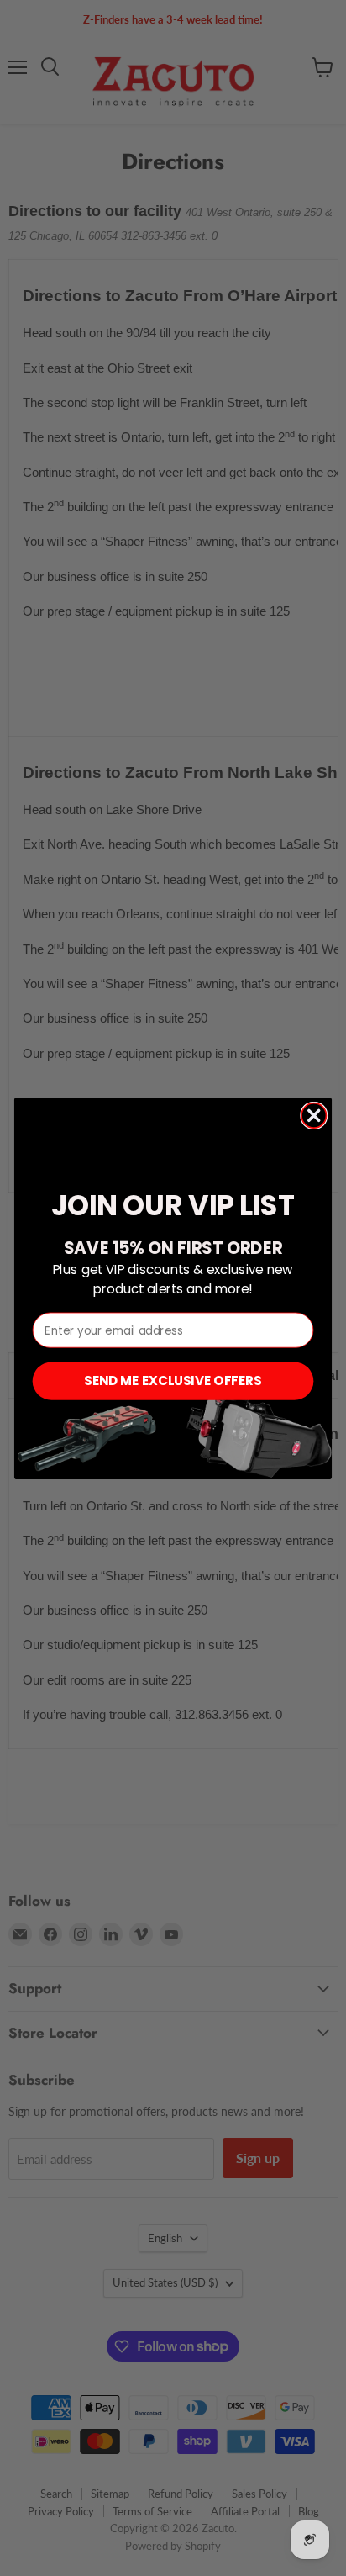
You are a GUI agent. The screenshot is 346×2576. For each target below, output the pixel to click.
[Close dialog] (314, 1115)
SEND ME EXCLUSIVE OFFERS (173, 1381)
